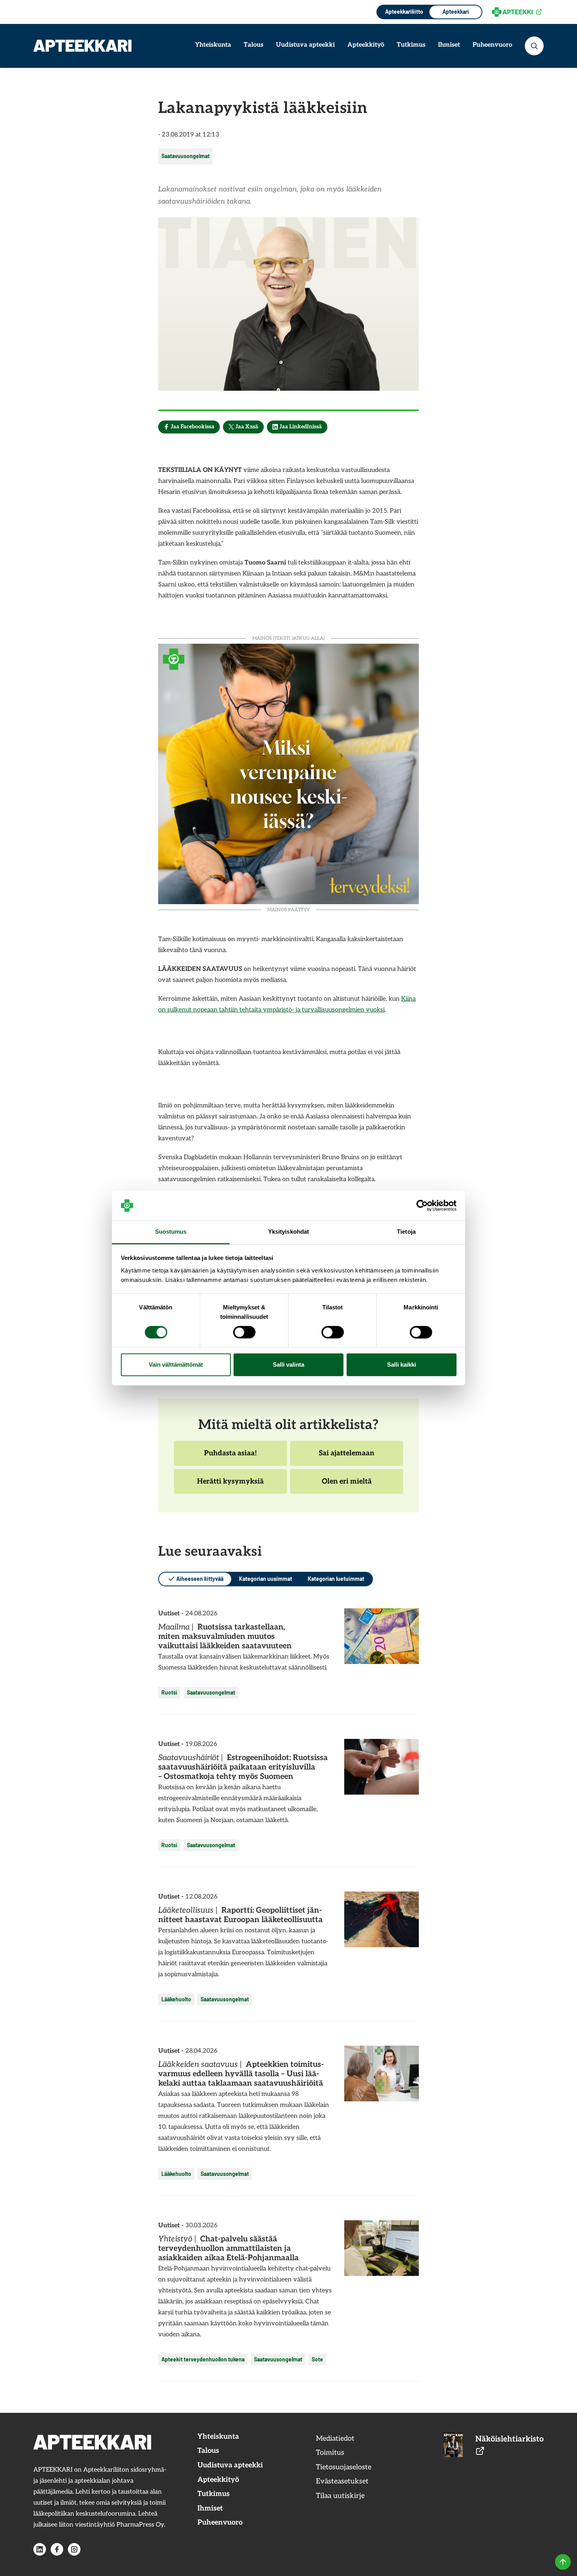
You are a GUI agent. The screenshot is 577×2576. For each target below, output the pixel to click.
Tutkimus (411, 45)
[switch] (244, 1332)
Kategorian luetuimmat (336, 1579)
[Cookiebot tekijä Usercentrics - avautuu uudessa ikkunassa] (422, 1205)
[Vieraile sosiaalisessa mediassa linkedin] (40, 2549)
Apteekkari (456, 12)
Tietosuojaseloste (344, 2467)
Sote (317, 2359)
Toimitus (330, 2453)
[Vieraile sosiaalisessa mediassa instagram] (74, 2549)
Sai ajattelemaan (346, 1457)
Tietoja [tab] (406, 1232)
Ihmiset (449, 45)
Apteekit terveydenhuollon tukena (203, 2359)
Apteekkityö (366, 45)
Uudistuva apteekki (305, 45)
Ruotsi (169, 1692)
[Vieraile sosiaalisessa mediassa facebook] (57, 2549)
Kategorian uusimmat (266, 1579)
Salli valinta (288, 1365)
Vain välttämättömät (176, 1365)
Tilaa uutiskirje (340, 2496)
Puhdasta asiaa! (230, 1457)
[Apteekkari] (82, 46)
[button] (534, 46)
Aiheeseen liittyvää (200, 1579)
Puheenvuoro (492, 45)
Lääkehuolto (176, 1999)
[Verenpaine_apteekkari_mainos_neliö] (288, 773)
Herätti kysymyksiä (230, 1486)
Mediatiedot (335, 2439)
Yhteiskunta (213, 45)
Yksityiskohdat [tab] (288, 1232)
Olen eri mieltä (347, 1486)
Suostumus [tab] (171, 1232)
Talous (254, 45)
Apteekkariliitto (403, 12)
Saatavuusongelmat (185, 156)
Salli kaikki (402, 1365)
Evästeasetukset (342, 2481)
